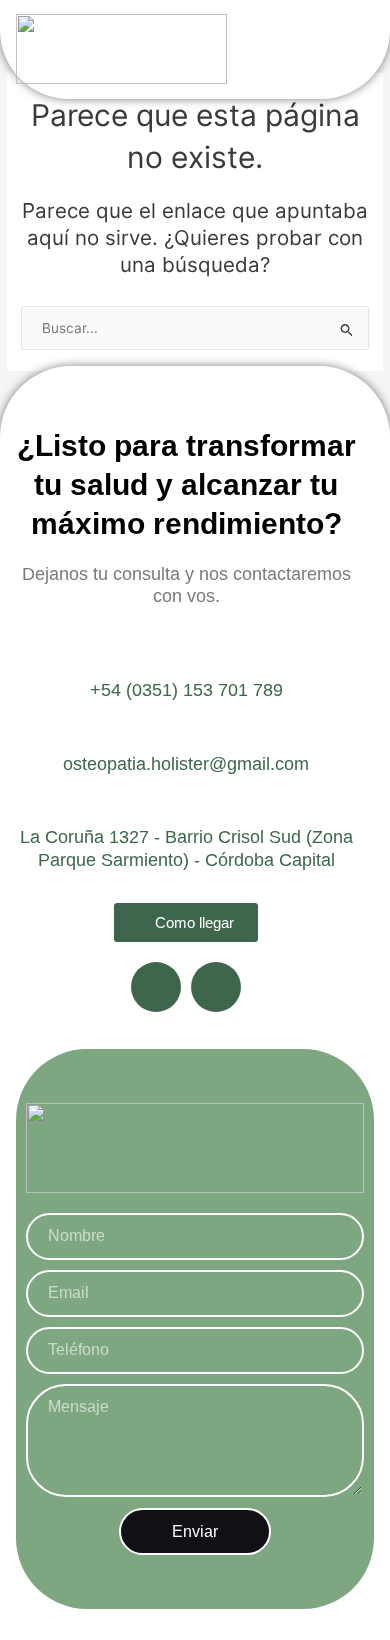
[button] (339, 49)
